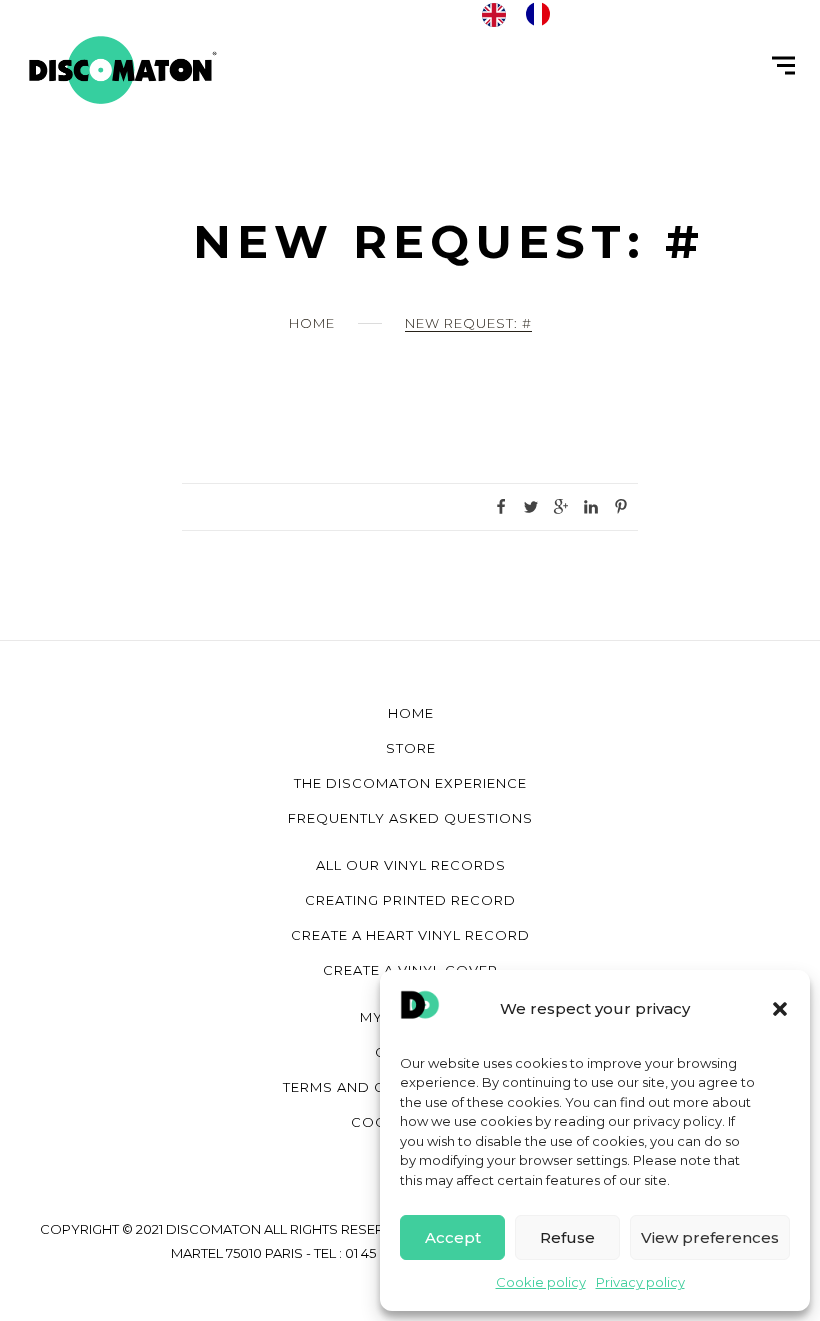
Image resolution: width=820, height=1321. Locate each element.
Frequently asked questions (410, 818)
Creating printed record (410, 900)
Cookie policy (541, 1282)
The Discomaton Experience (410, 783)
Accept (453, 1237)
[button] (780, 1009)
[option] (543, 14)
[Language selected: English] (526, 14)
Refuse (567, 1237)
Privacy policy (640, 1282)
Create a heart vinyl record (410, 935)
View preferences (710, 1237)
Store (411, 748)
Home (312, 323)
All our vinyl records (411, 865)
